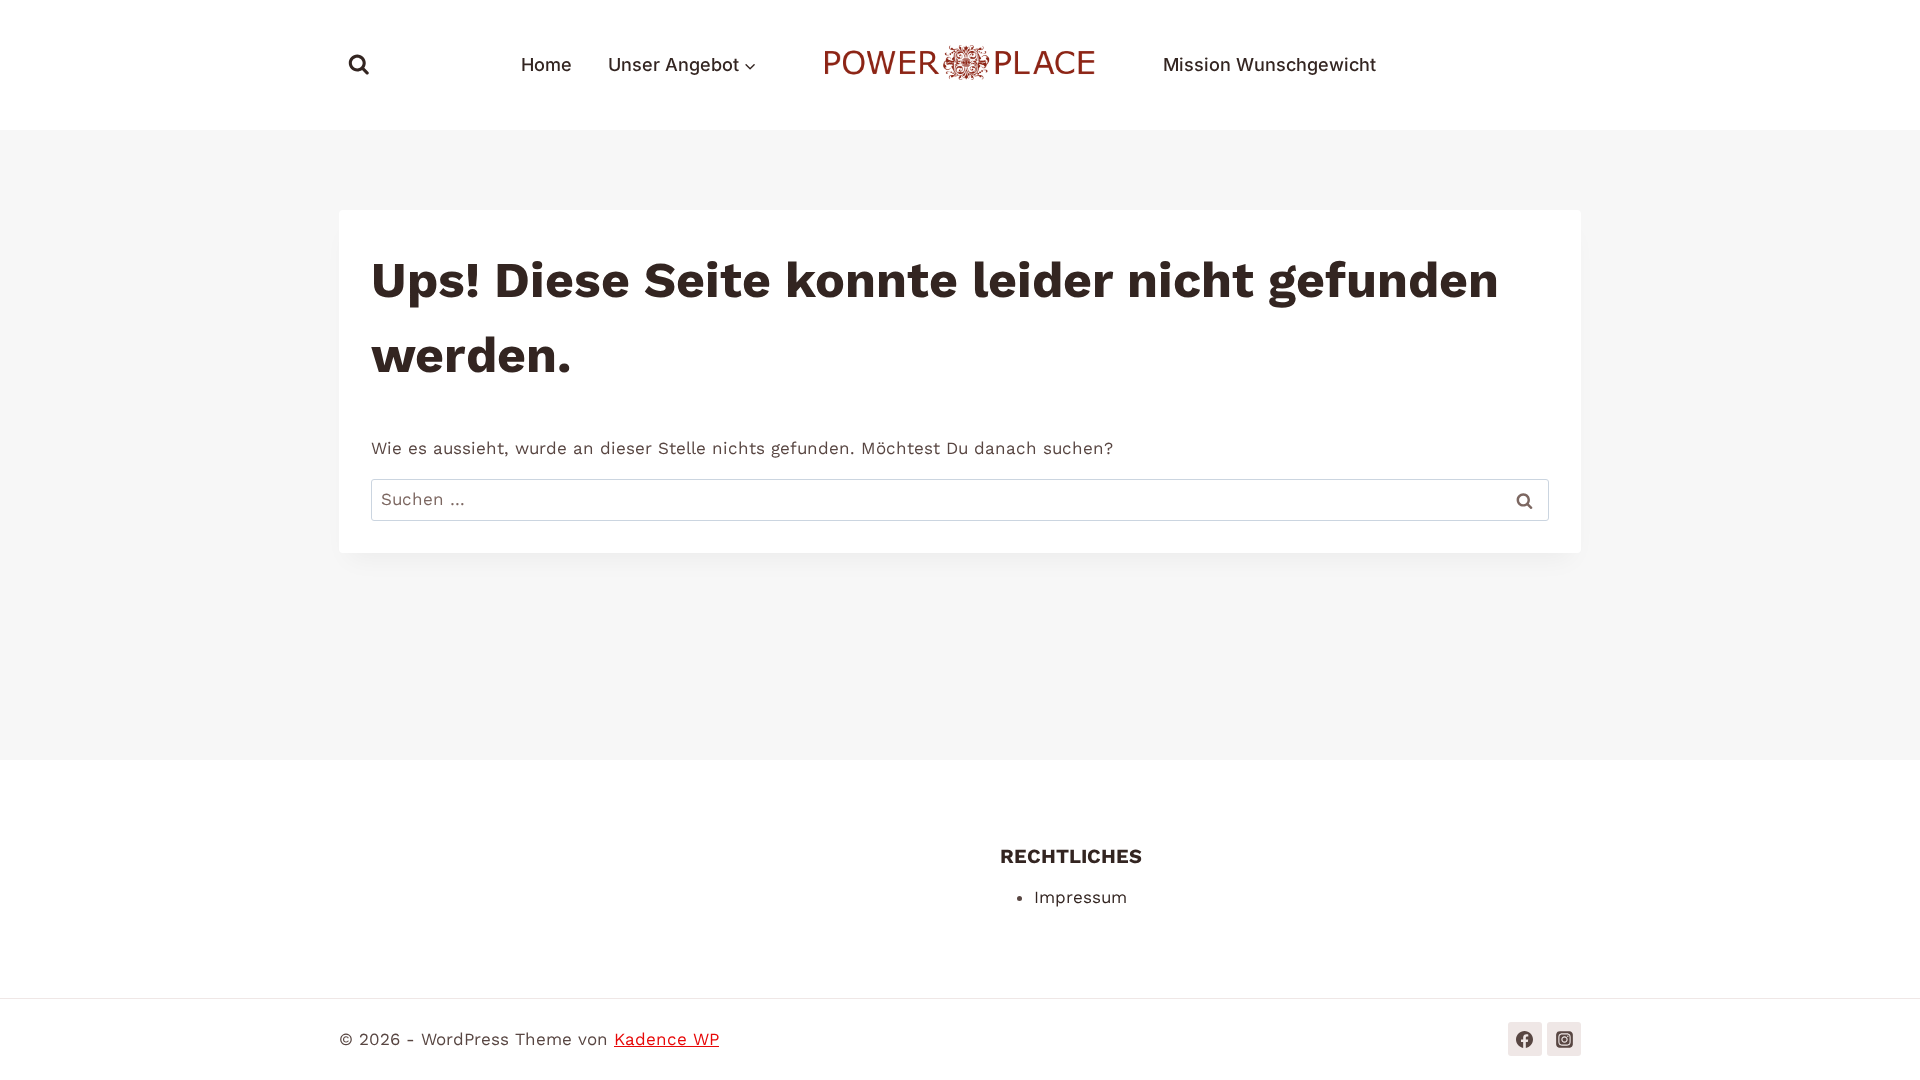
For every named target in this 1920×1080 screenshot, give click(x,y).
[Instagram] (1564, 1039)
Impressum (1080, 897)
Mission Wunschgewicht (1269, 64)
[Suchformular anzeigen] (359, 65)
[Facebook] (1525, 1039)
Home (546, 64)
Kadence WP (666, 1039)
